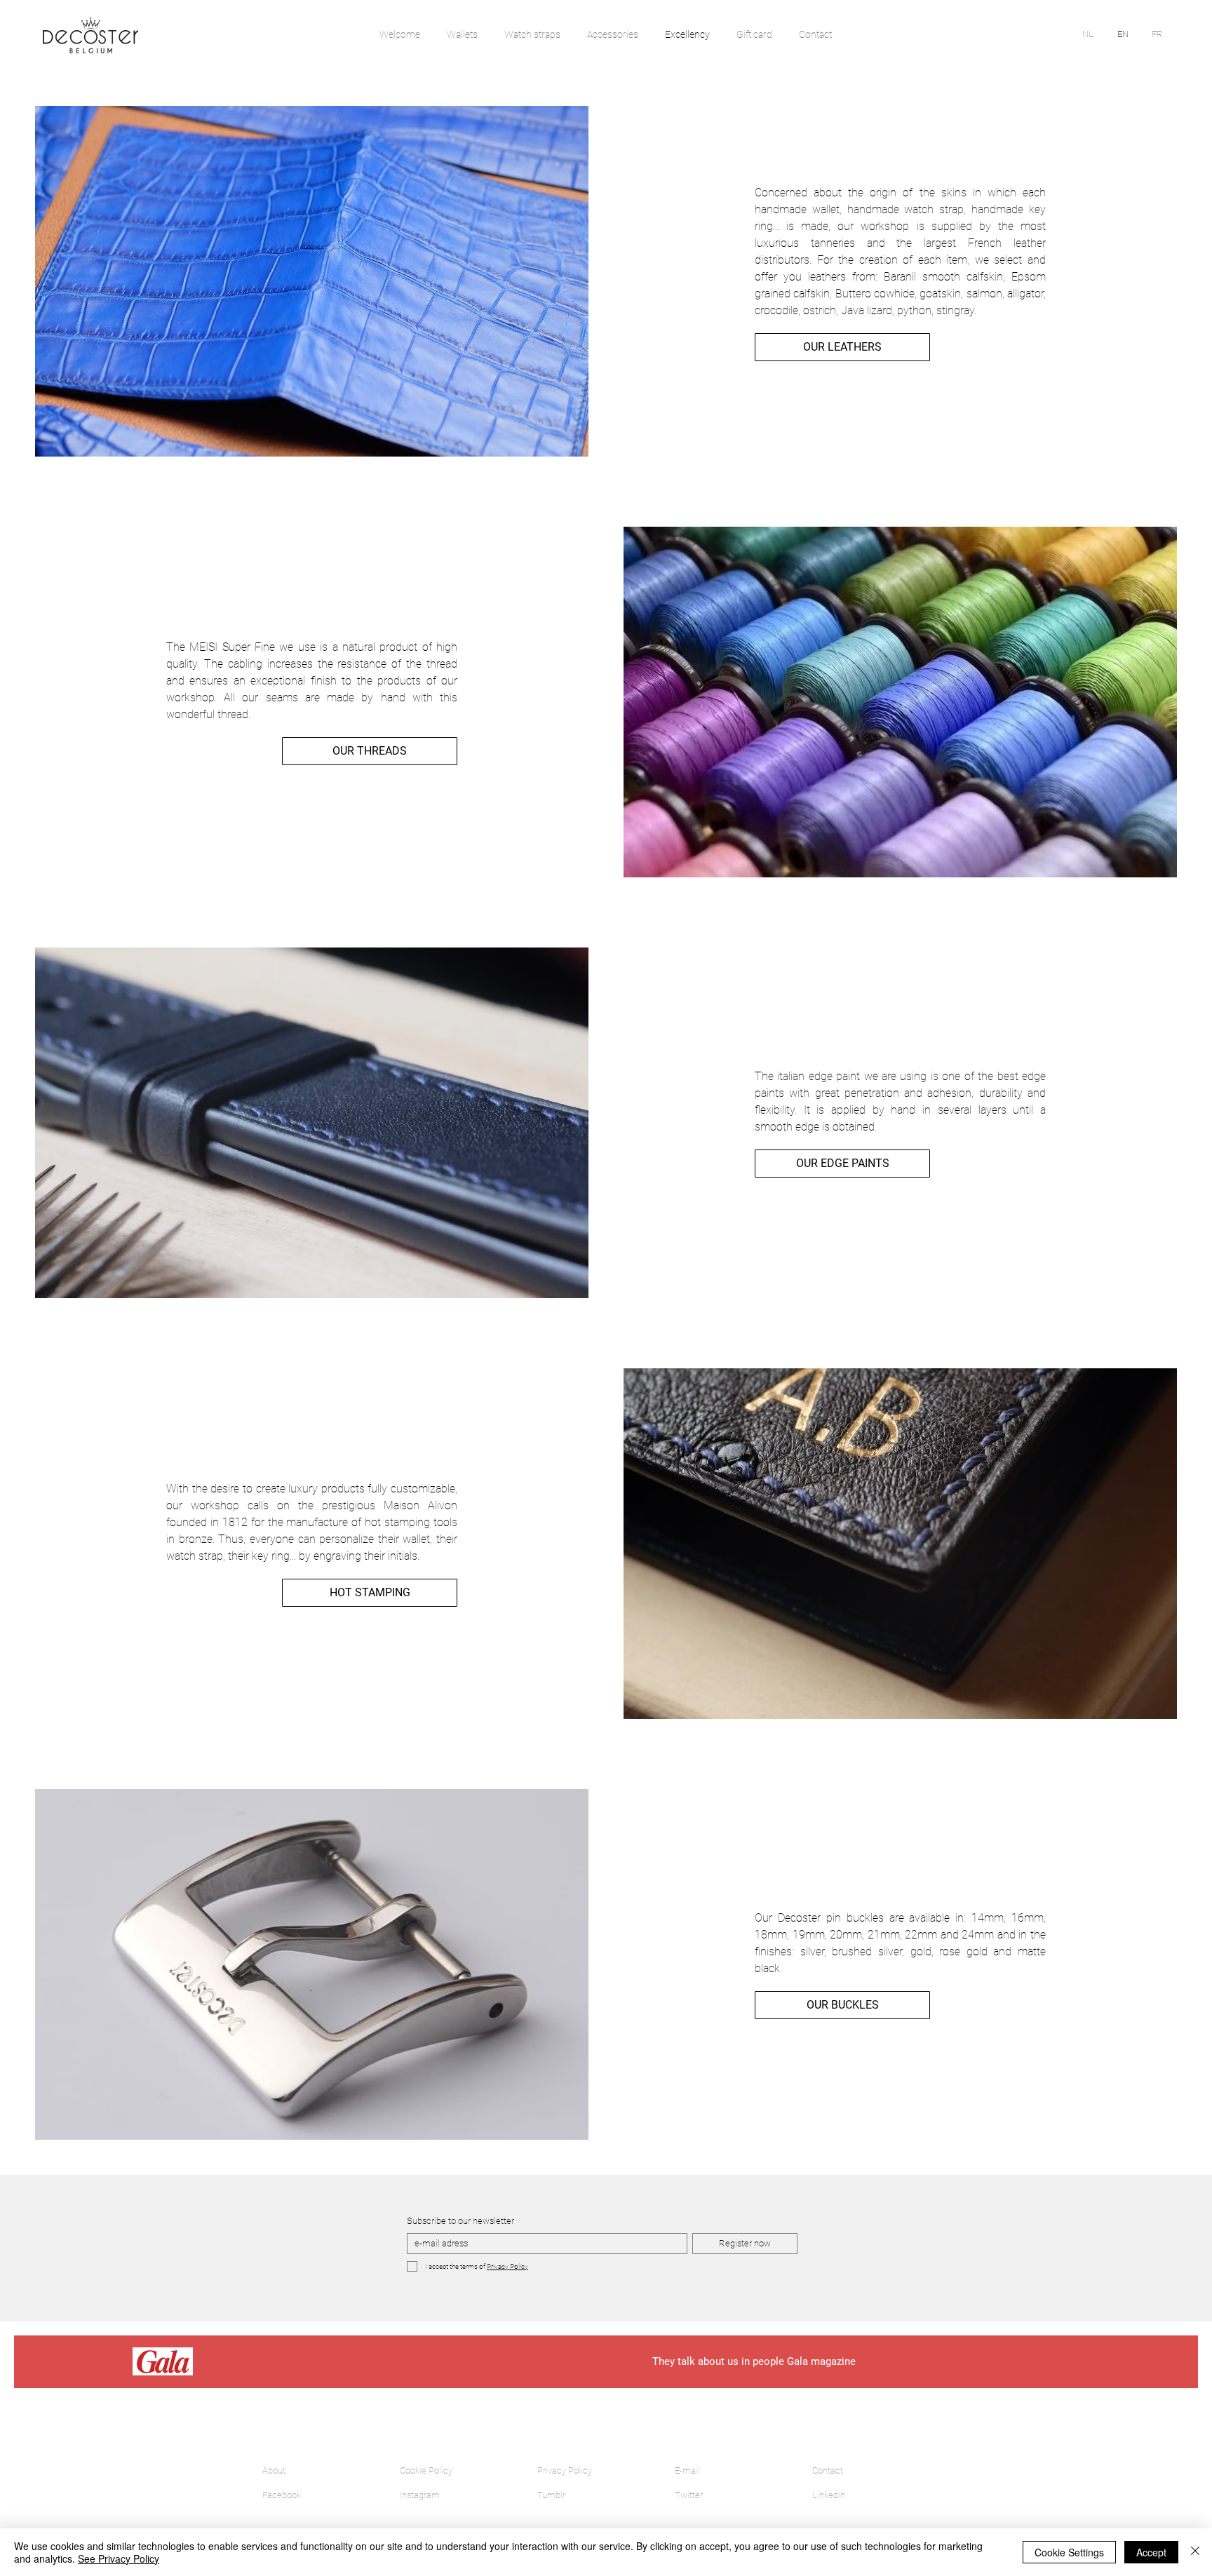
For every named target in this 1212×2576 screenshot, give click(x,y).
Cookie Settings (1069, 2552)
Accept (1151, 2552)
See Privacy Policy (119, 2558)
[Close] (1195, 2552)
